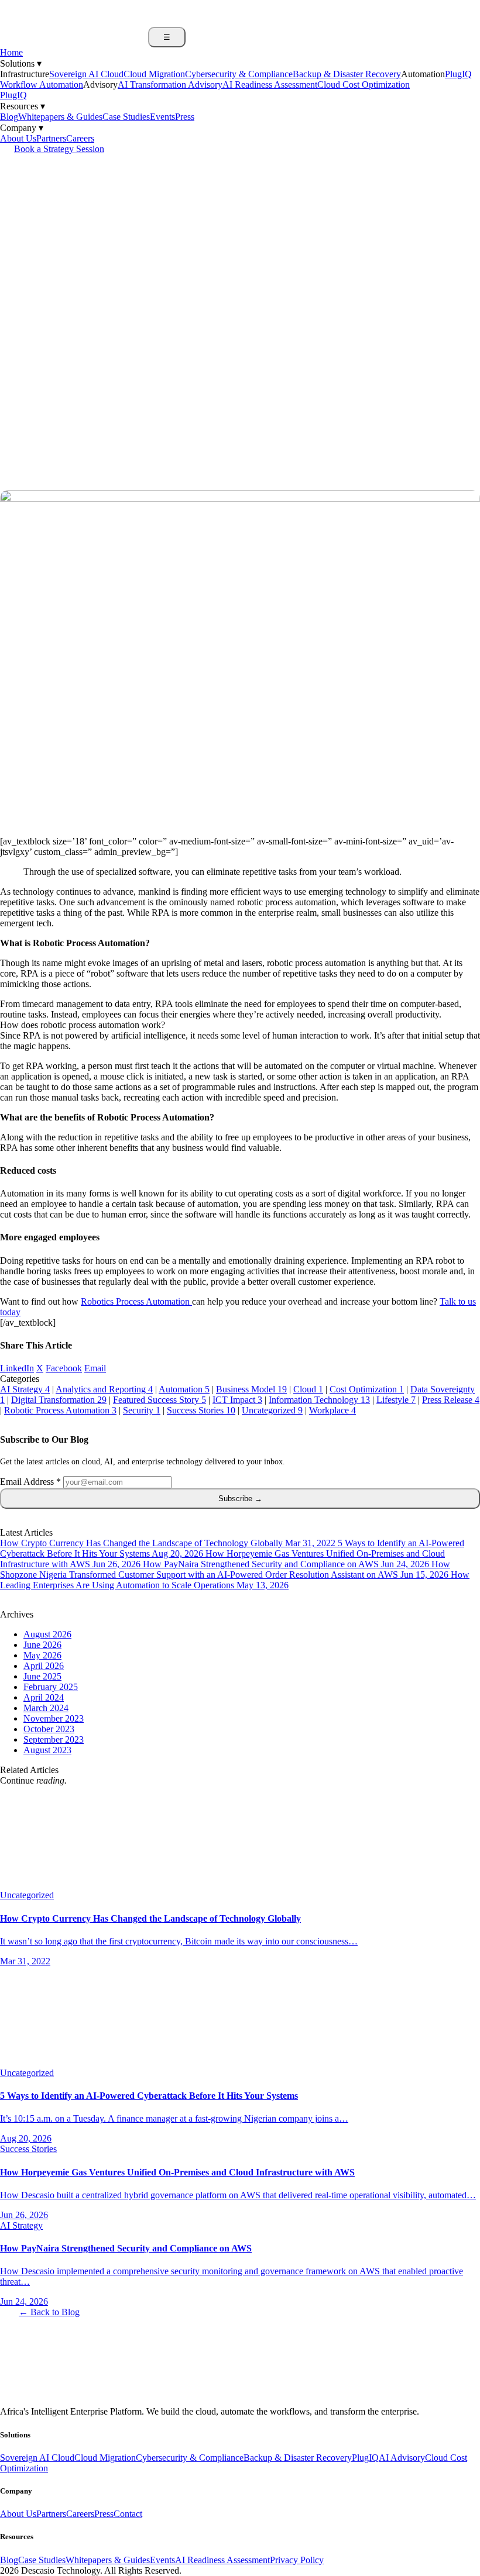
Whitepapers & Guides (60, 117)
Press (185, 117)
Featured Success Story (160, 1400)
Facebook (64, 1368)
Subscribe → (240, 1499)
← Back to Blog (49, 2312)
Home (11, 52)
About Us (18, 138)
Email (95, 1368)
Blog (9, 117)
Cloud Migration (154, 74)
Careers (80, 138)
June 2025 (42, 1676)
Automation (184, 1389)
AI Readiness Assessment (270, 85)
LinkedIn (17, 1368)
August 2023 (47, 1750)
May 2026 (42, 1655)
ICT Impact (237, 1400)
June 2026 (42, 1645)
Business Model (251, 1389)
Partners (51, 138)
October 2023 (49, 1729)
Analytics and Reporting (104, 1389)
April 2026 (44, 1666)
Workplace (332, 1410)
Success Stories (201, 1410)
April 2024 (44, 1697)
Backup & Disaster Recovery (347, 74)
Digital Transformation (59, 1400)
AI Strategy (25, 1389)
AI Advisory (402, 2458)
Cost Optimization (367, 1389)
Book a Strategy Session (59, 149)
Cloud (308, 1389)
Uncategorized (272, 1410)
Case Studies (126, 117)
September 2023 (54, 1739)
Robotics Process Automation (136, 1301)
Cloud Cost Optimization (364, 85)
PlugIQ (13, 95)
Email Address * (30, 1482)
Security (142, 1410)
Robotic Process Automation (60, 1410)
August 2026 (47, 1634)
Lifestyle (396, 1400)
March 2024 (46, 1708)
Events (162, 117)
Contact (128, 2514)
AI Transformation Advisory (170, 85)
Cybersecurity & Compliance (239, 74)
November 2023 (54, 1718)
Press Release (451, 1400)
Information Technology (319, 1400)
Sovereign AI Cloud (86, 74)
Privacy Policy (297, 2560)
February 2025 (51, 1687)
